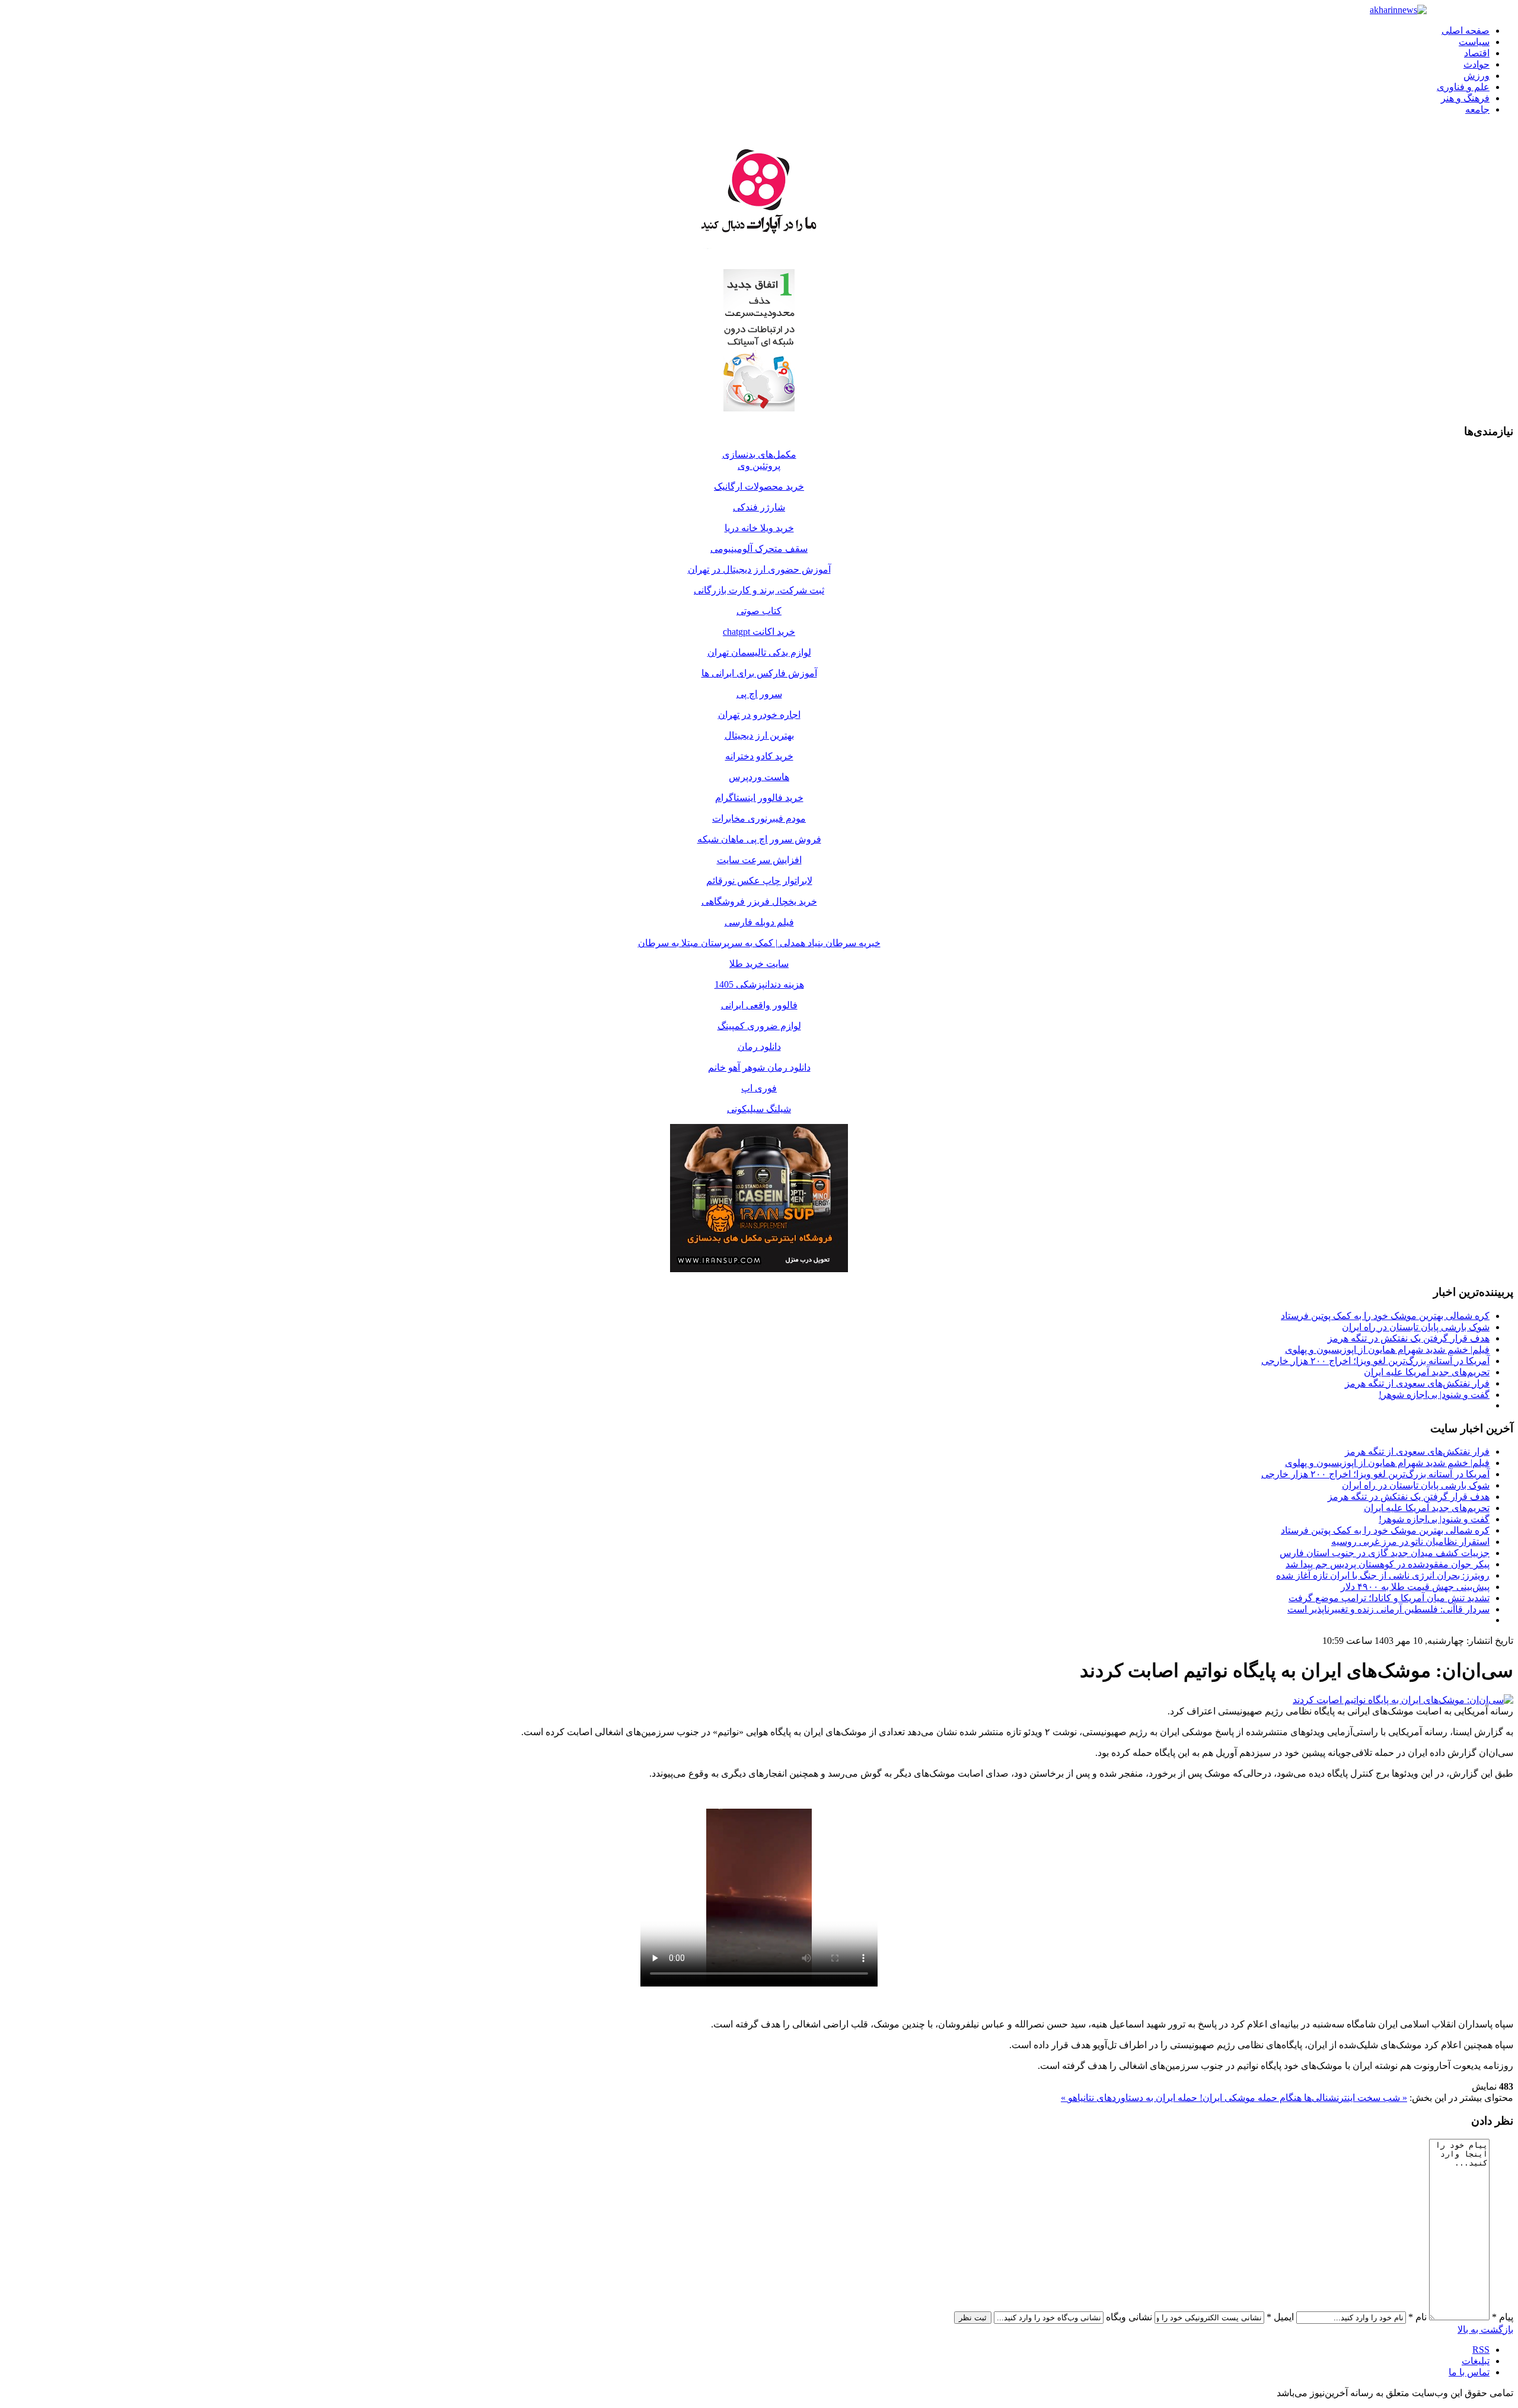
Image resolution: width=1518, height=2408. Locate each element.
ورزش (1476, 76)
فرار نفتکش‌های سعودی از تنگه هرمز (1417, 1383)
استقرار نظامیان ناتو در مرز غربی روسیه (1410, 1542)
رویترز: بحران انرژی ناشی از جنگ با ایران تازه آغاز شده (1383, 1575)
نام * (1417, 2317)
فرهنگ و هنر (1465, 98)
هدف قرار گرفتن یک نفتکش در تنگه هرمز (1409, 1338)
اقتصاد (1477, 53)
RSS (1481, 2350)
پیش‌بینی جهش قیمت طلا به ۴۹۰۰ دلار (1415, 1587)
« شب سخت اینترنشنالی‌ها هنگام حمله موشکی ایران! (1302, 2098)
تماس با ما (1469, 2372)
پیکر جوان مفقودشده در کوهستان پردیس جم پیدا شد (1388, 1564)
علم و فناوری (1463, 87)
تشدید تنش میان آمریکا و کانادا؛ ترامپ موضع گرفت (1389, 1598)
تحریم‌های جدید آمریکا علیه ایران (1427, 1372)
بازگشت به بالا (1485, 2329)
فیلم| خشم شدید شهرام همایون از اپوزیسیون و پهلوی (1387, 1350)
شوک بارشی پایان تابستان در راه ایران (1416, 1327)
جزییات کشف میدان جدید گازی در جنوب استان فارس (1385, 1553)
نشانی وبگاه (1129, 2317)
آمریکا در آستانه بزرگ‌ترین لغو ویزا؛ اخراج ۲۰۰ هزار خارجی (1375, 1361)
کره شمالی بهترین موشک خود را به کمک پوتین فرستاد (1385, 1316)
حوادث (1476, 64)
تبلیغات (1476, 2361)
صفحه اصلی (1466, 31)
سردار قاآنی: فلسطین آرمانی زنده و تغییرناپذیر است (1388, 1609)
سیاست (1474, 42)
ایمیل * (1280, 2317)
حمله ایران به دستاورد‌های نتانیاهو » (1129, 2098)
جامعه (1477, 109)
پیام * (1503, 2317)
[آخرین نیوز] (1398, 10)
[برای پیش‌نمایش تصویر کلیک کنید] (1403, 1700)
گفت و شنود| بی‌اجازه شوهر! (1434, 1395)
